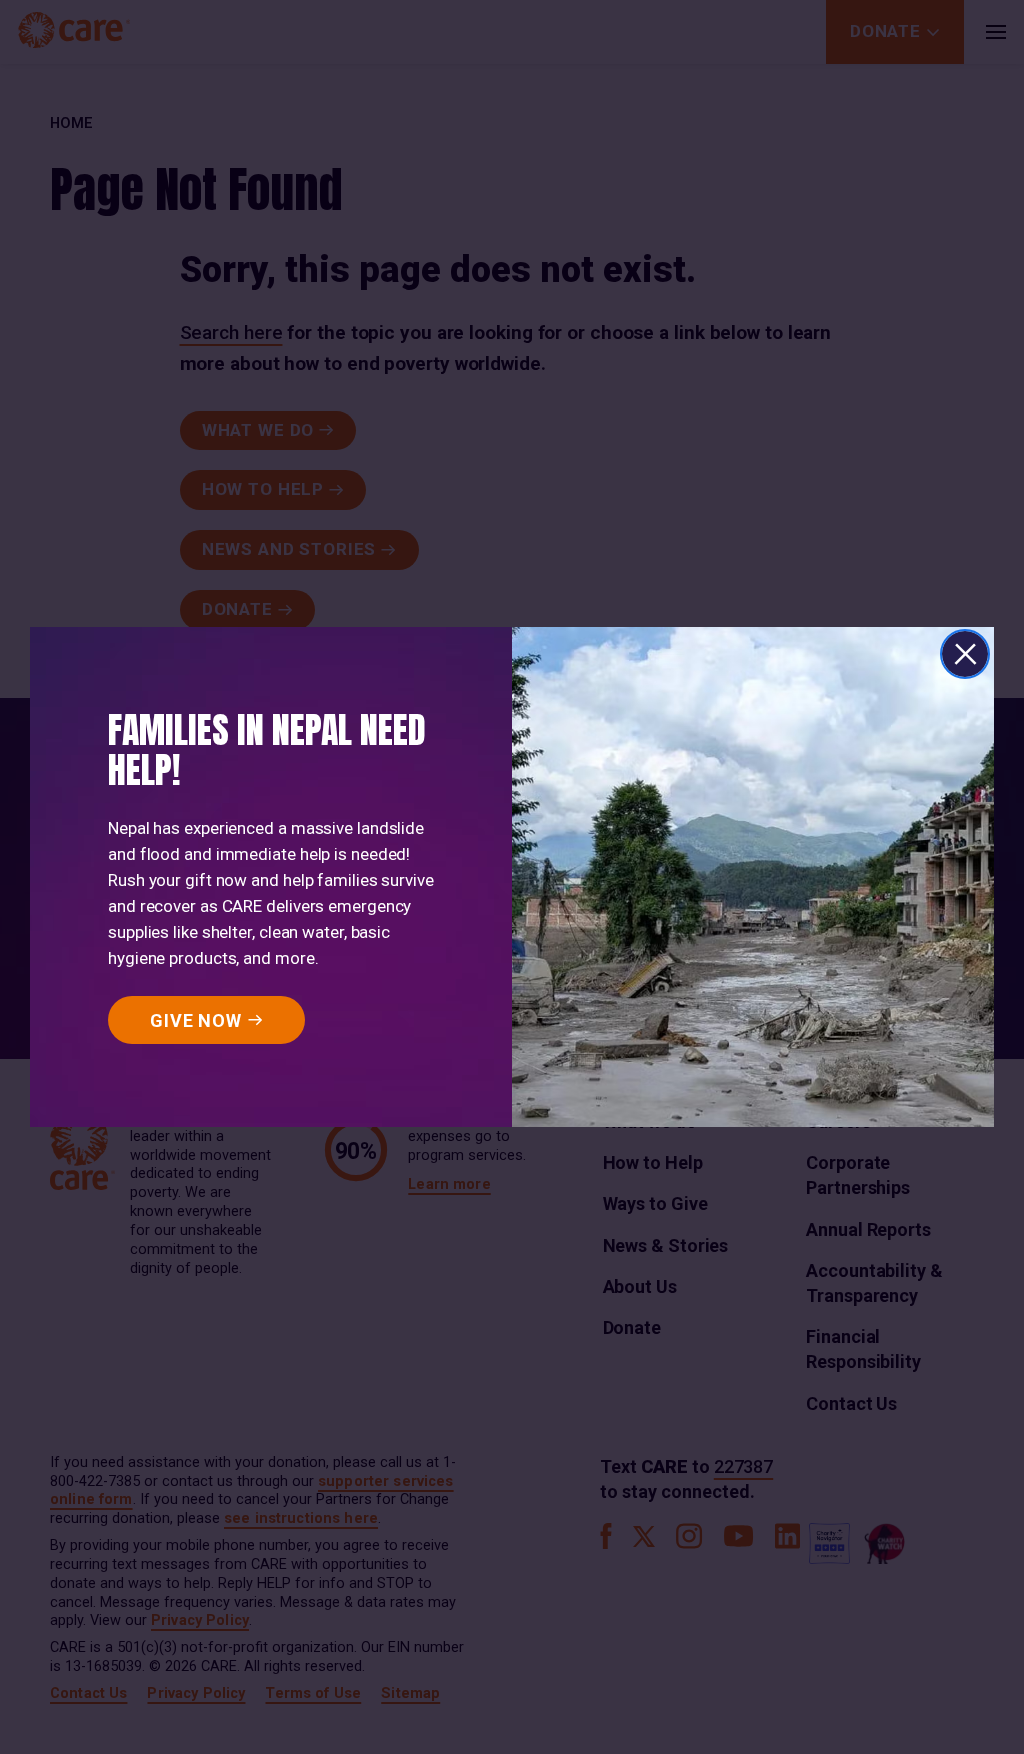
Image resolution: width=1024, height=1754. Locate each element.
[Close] (965, 654)
